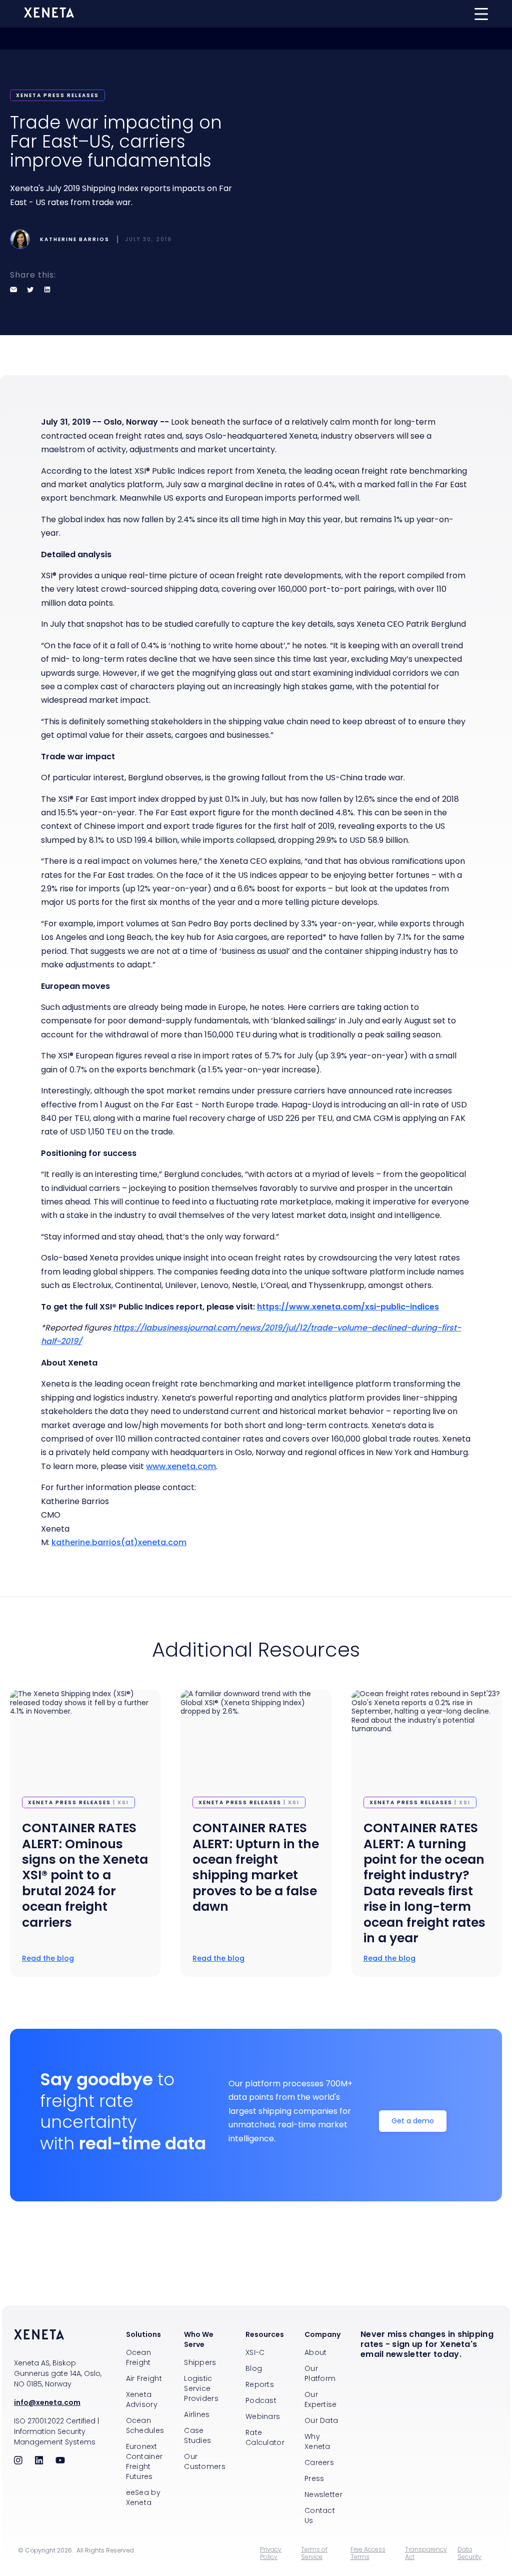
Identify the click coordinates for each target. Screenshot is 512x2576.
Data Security (469, 2553)
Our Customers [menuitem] (205, 2461)
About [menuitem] (316, 2352)
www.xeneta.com (181, 1466)
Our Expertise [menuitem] (321, 2399)
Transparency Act (426, 2553)
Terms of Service (314, 2553)
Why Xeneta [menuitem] (317, 2441)
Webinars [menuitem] (263, 2416)
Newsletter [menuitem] (323, 2494)
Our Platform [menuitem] (320, 2373)
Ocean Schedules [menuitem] (145, 2425)
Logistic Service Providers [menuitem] (201, 2388)
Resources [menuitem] (265, 2334)
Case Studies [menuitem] (197, 2435)
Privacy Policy (271, 2553)
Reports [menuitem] (260, 2384)
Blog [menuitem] (254, 2368)
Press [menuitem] (314, 2478)
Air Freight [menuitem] (144, 2378)
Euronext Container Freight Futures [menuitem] (144, 2461)
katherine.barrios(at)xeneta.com (119, 1542)
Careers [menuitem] (319, 2462)
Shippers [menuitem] (200, 2362)
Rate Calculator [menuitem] (265, 2437)
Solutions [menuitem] (143, 2334)
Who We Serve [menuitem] (199, 2339)
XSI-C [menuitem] (255, 2352)
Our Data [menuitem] (321, 2420)
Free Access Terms (368, 2553)
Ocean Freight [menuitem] (139, 2357)
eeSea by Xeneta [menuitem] (143, 2497)
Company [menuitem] (322, 2334)
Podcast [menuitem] (261, 2400)
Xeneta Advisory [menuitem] (142, 2399)
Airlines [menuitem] (197, 2414)
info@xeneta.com (47, 2402)
